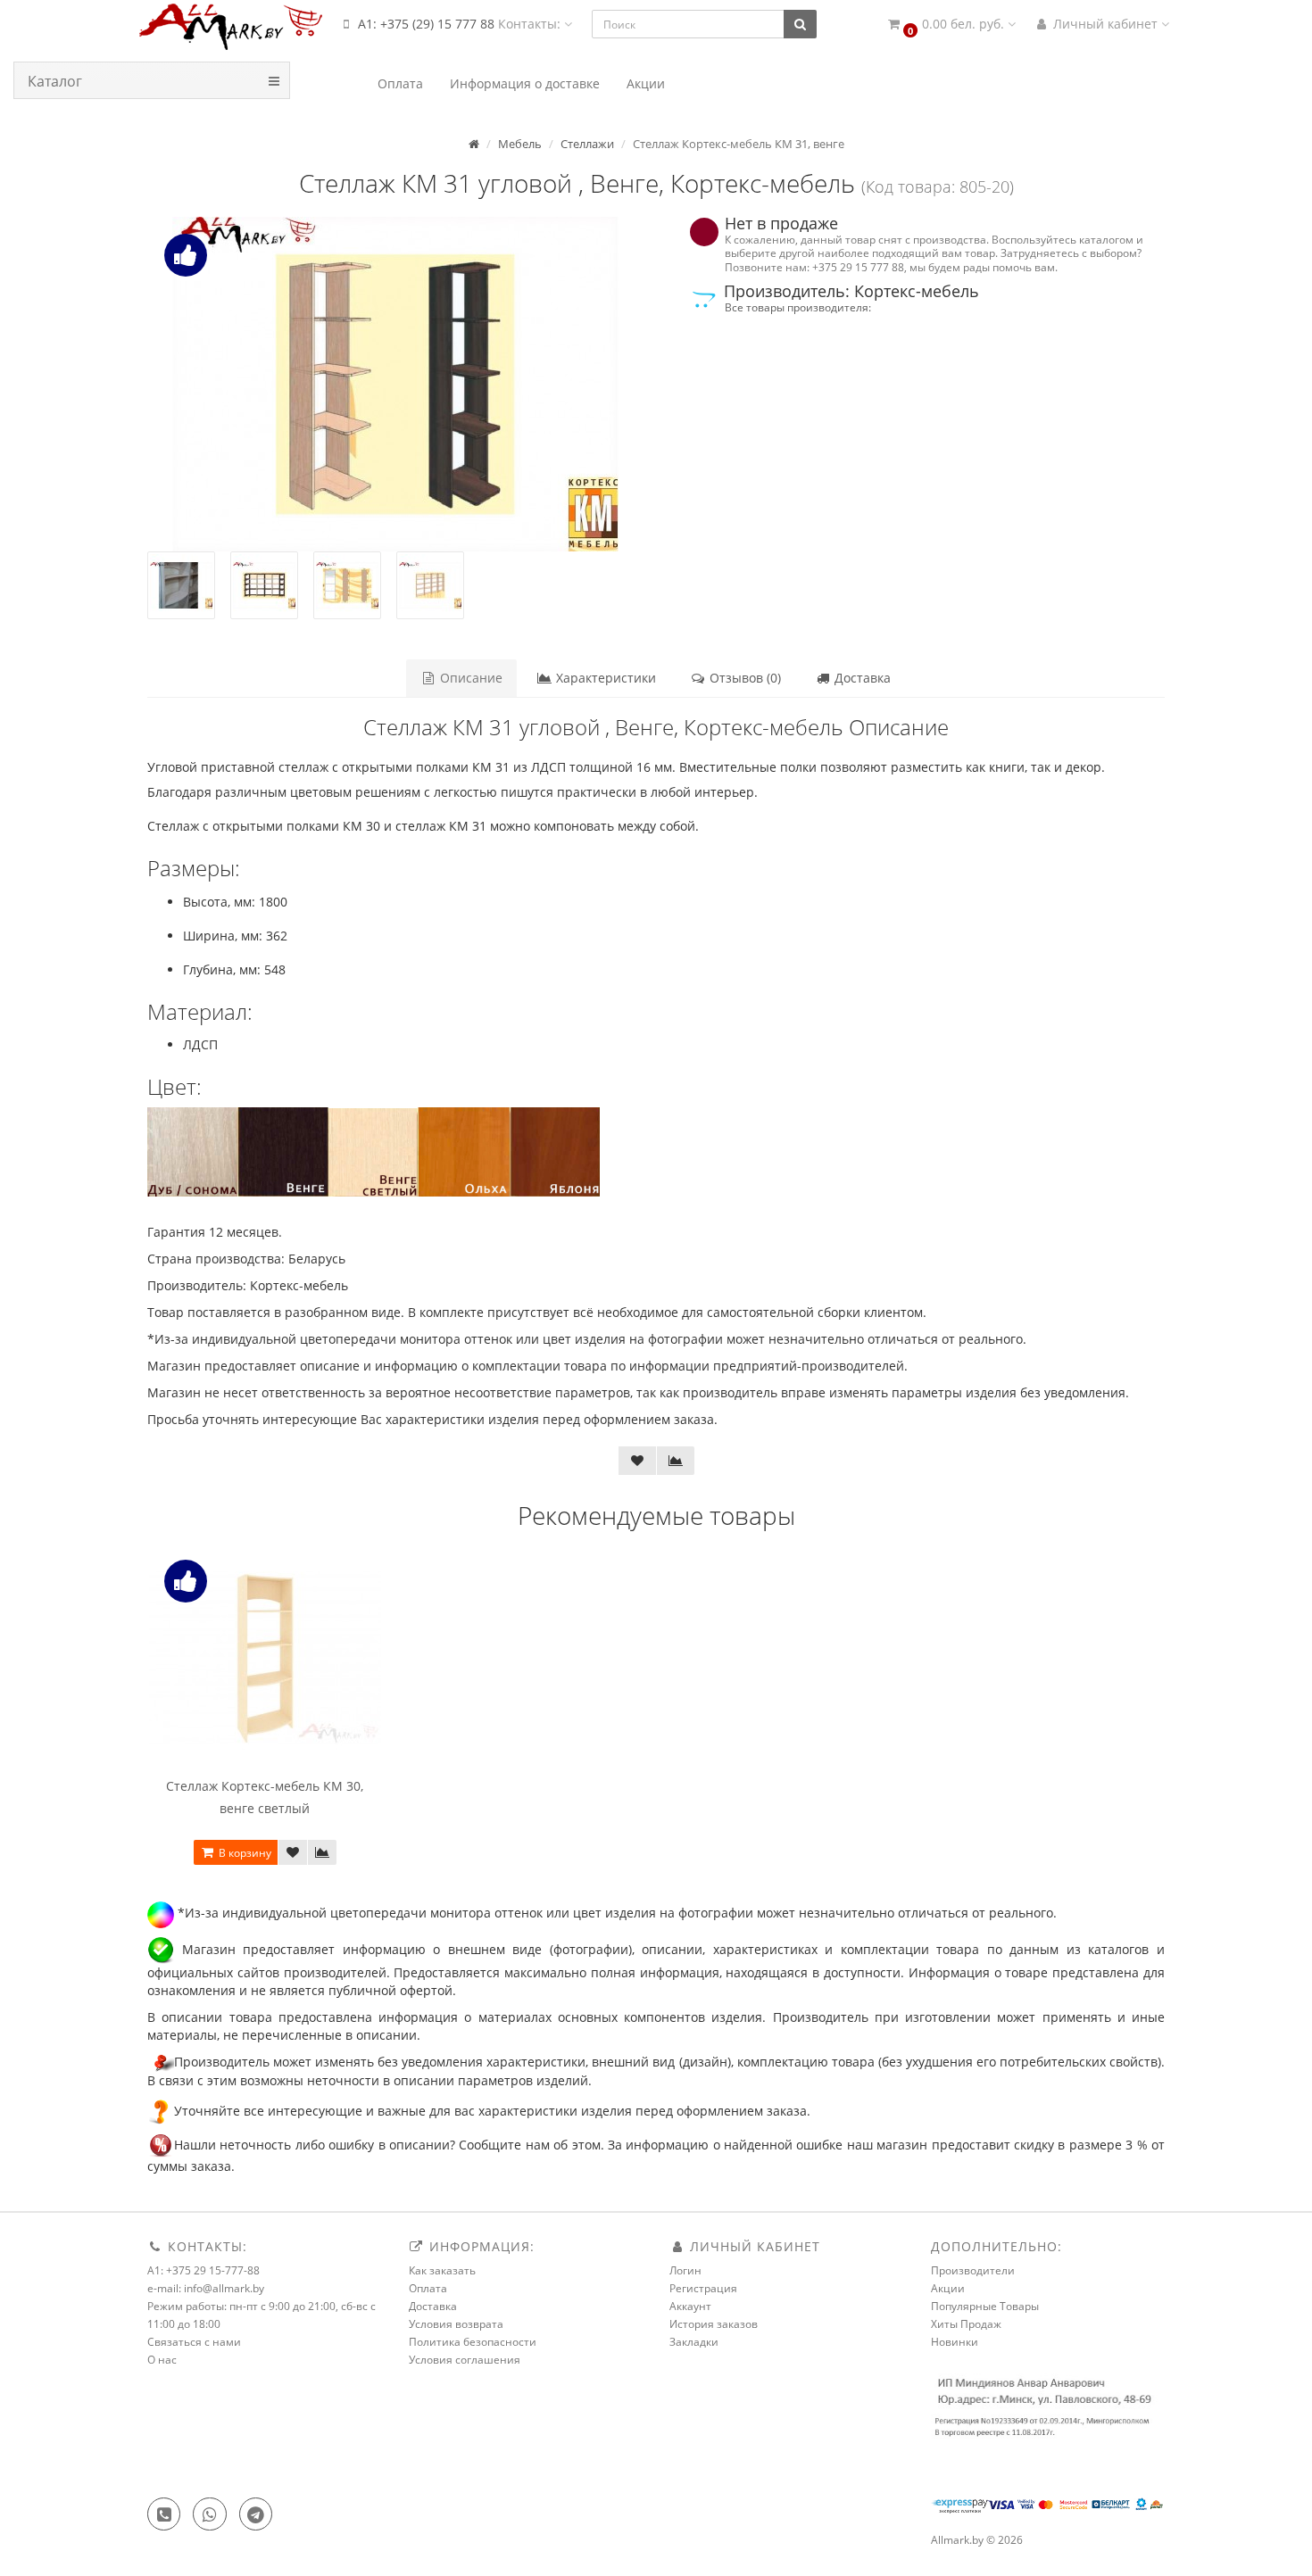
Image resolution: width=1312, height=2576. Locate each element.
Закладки (694, 2342)
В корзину (244, 1853)
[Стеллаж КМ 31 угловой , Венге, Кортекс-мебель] (395, 384)
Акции (948, 2288)
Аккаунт (690, 2306)
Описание (469, 678)
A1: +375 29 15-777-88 (203, 2270)
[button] (951, 25)
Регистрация (703, 2288)
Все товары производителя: (798, 307)
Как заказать (442, 2270)
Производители (973, 2270)
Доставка (861, 678)
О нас (162, 2360)
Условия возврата (456, 2324)
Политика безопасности (473, 2342)
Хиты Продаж (966, 2324)
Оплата (428, 2288)
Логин (685, 2270)
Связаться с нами (194, 2342)
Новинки (955, 2342)
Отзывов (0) (743, 678)
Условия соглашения (465, 2360)
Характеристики (604, 678)
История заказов (714, 2324)
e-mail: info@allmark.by (206, 2288)
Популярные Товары (985, 2306)
